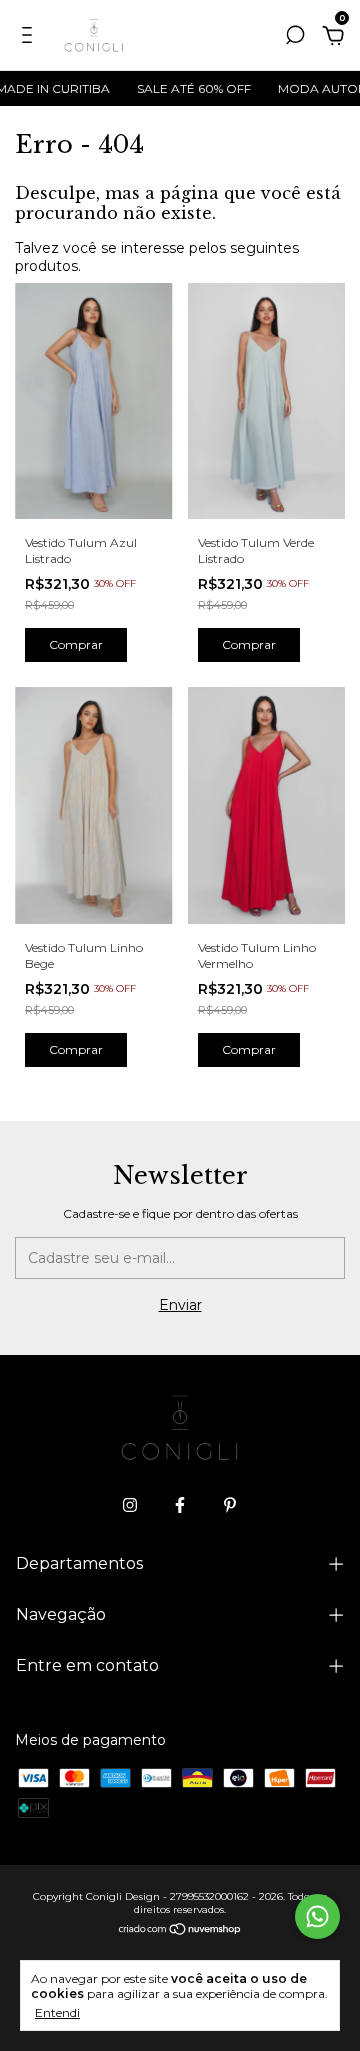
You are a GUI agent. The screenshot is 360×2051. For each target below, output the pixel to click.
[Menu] (30, 38)
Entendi (57, 2012)
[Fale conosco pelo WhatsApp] (317, 1916)
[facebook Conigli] (180, 1505)
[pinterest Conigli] (230, 1505)
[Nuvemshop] (180, 1930)
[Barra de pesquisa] (295, 38)
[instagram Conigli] (130, 1505)
